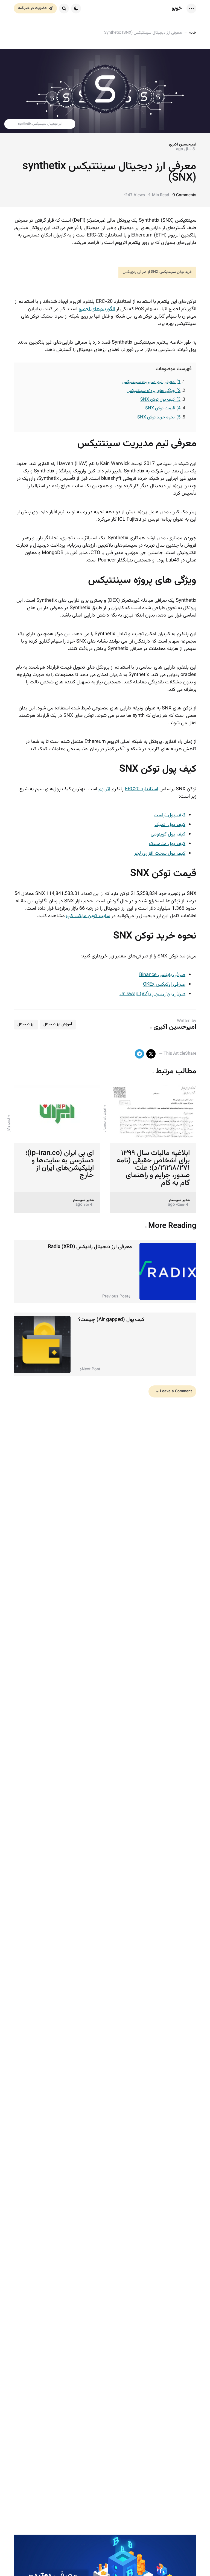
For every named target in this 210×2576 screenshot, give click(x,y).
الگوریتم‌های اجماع (97, 309)
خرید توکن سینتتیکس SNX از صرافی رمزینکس (157, 272)
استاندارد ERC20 (142, 789)
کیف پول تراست (170, 815)
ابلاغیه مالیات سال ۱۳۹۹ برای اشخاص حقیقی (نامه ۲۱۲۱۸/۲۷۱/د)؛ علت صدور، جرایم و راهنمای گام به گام (153, 1168)
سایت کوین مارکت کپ (88, 916)
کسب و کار (9, 1125)
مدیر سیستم (179, 1200)
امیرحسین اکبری (183, 145)
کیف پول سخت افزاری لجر (160, 854)
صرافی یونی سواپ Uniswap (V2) (152, 994)
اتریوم (104, 789)
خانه (193, 33)
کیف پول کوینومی (168, 834)
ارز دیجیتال (26, 1025)
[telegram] (139, 1054)
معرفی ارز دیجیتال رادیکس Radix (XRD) (90, 1247)
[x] (151, 1054)
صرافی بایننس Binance (162, 975)
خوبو (177, 8)
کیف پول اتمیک (170, 825)
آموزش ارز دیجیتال (58, 1025)
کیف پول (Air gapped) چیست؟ (111, 1320)
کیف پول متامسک (167, 844)
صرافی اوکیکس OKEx (164, 985)
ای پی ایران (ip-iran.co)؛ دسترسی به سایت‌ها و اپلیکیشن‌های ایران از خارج (60, 1164)
